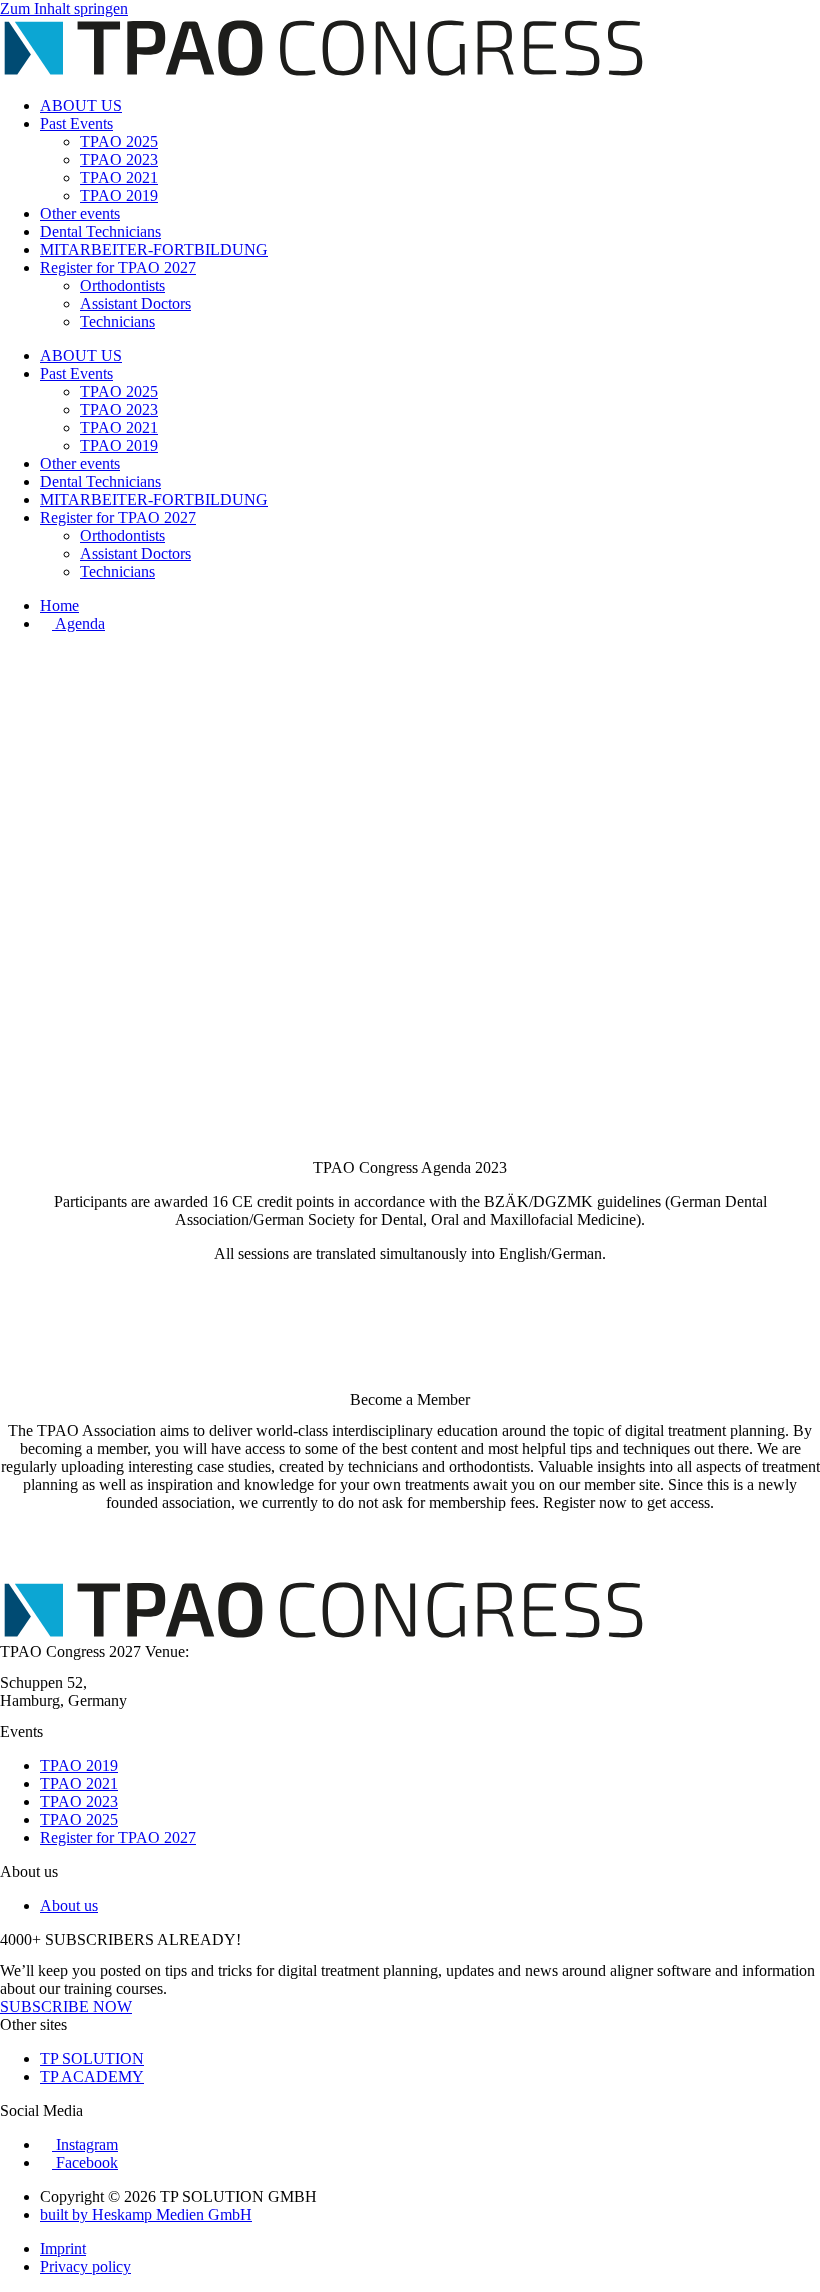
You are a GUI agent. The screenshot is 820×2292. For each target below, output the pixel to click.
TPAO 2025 (119, 141)
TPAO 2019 (119, 195)
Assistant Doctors (135, 303)
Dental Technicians (100, 231)
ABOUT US (81, 105)
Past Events (76, 123)
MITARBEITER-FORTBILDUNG (154, 249)
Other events (80, 213)
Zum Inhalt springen (64, 8)
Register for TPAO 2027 (118, 267)
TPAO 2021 (119, 177)
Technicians (117, 321)
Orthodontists (122, 285)
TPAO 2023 (119, 159)
